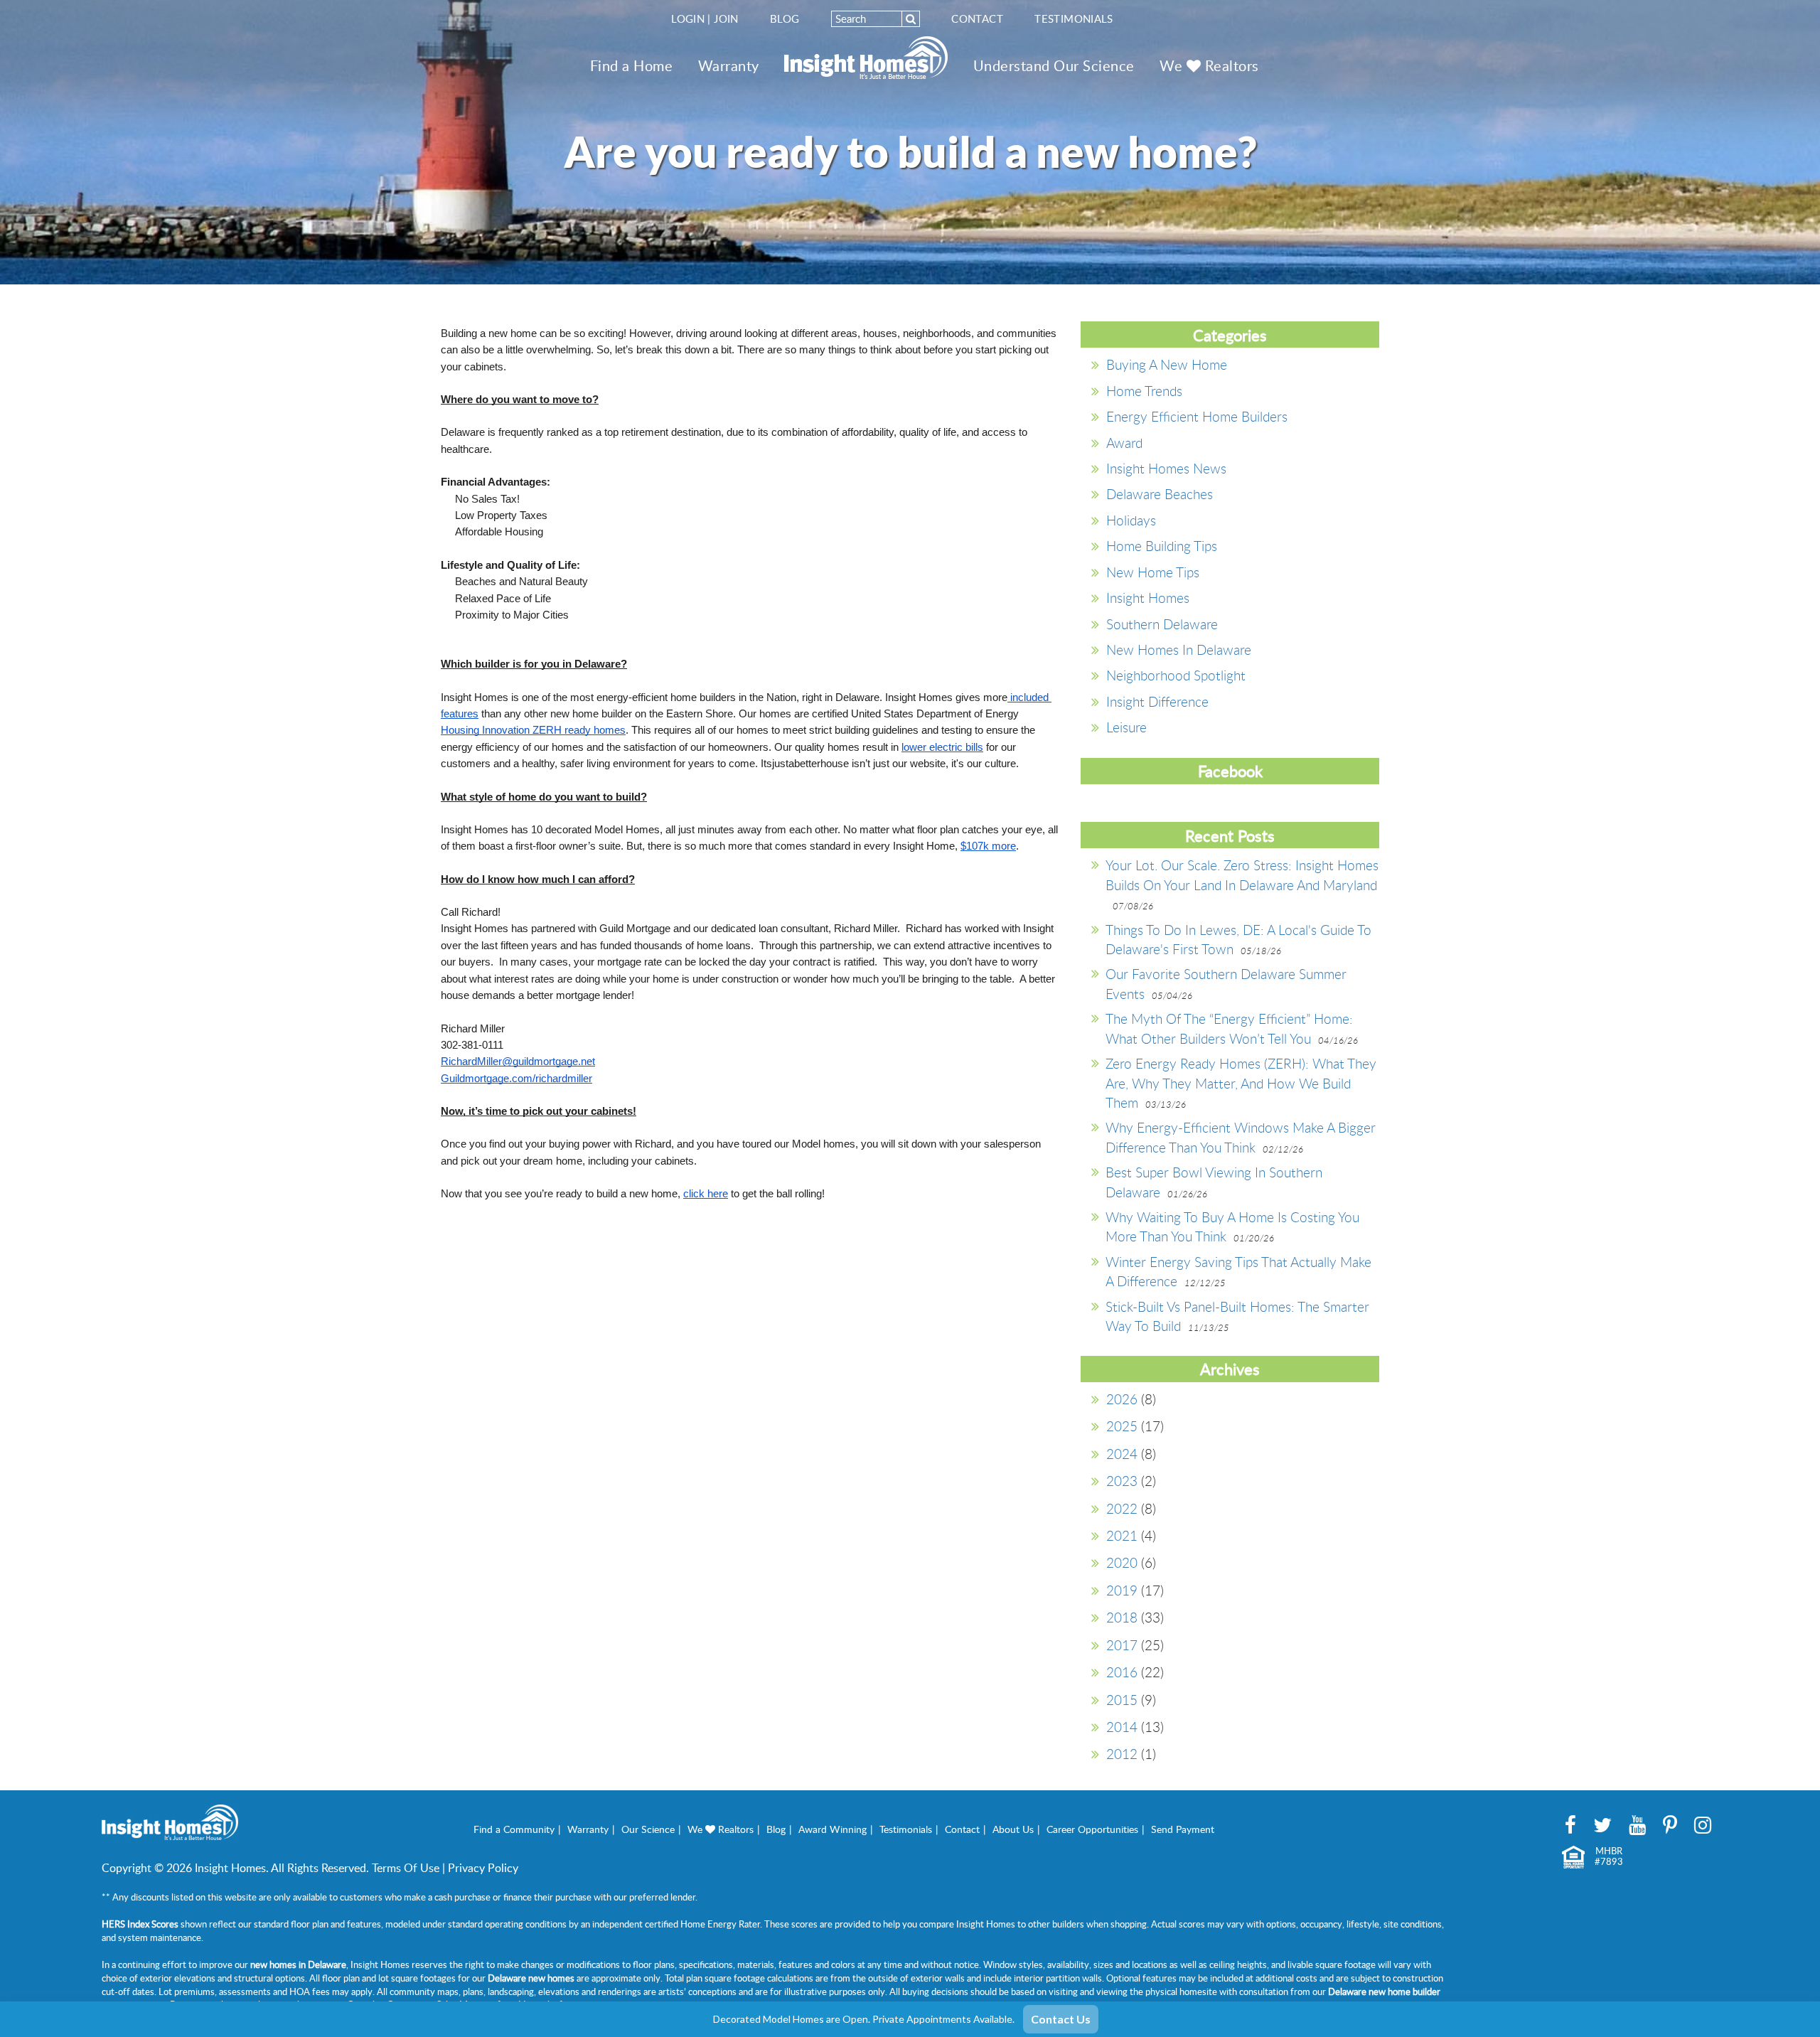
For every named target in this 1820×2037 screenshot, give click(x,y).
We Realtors (1209, 65)
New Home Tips (1153, 572)
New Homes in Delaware (1179, 649)
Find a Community (514, 1829)
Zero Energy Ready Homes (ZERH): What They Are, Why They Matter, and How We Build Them (1241, 1083)
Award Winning (833, 1829)
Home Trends (1144, 391)
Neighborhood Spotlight (1176, 675)
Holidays (1131, 520)
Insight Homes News (1166, 468)
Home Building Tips (1162, 546)
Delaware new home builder (1384, 1991)
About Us (1013, 1829)
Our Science (648, 1829)
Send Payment (1183, 1829)
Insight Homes (1148, 598)
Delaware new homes (531, 1978)
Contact (977, 18)
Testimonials (1074, 18)
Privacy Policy (483, 1868)
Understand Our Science (1054, 65)
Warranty (729, 65)
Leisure (1126, 727)
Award (1124, 443)
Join (726, 18)
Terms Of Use (406, 1868)
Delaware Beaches (1160, 494)
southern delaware (1162, 624)
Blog (785, 18)
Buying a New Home (1167, 364)
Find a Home (632, 65)
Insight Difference (1157, 701)
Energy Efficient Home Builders (1197, 416)
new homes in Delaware (298, 1964)
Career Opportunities (1092, 1829)
